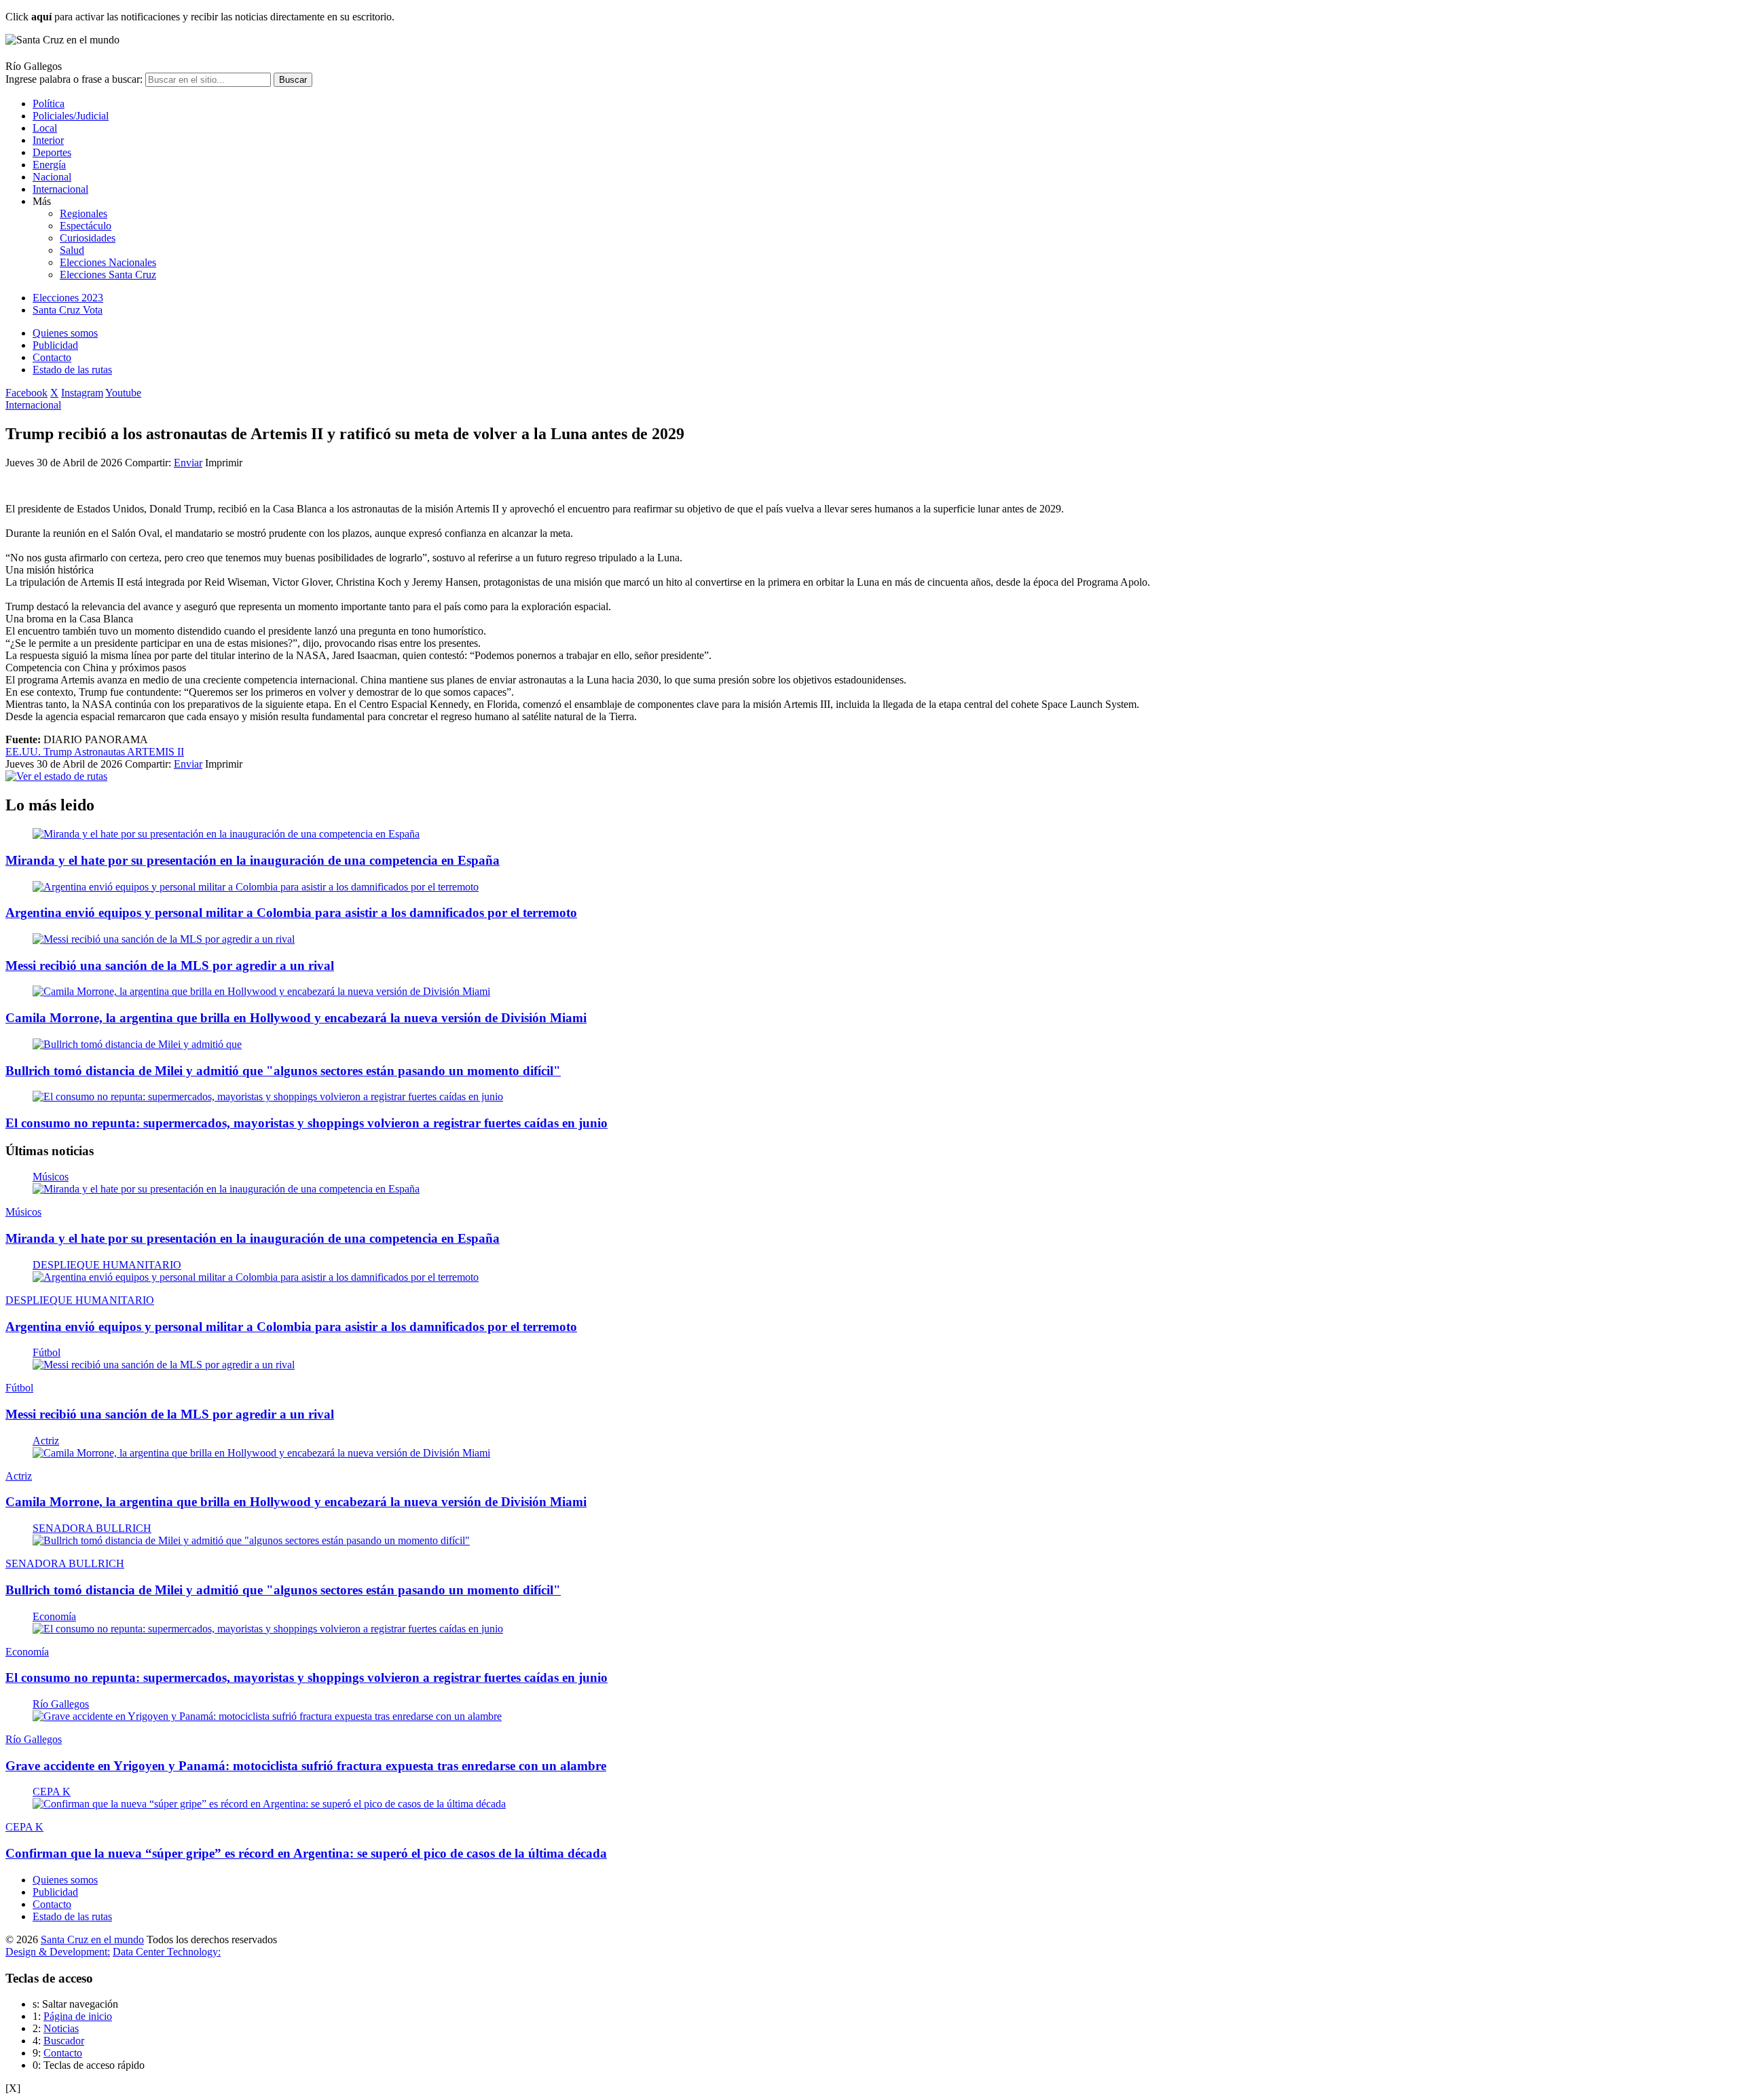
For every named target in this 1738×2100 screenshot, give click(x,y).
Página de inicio (78, 2016)
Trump (59, 752)
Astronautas (100, 752)
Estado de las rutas (72, 370)
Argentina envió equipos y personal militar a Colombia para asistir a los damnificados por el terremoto (291, 913)
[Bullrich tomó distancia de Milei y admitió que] (137, 1044)
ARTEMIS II (155, 752)
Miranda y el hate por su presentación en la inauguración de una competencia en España (253, 860)
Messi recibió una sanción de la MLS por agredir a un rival (170, 965)
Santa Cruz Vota (68, 310)
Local (45, 128)
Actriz (46, 1441)
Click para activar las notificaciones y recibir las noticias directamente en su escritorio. (200, 17)
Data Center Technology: (167, 1952)
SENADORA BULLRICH (92, 1528)
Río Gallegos (61, 1704)
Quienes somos (65, 333)
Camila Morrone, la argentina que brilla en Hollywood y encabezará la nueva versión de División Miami (296, 1018)
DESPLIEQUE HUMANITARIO (107, 1265)
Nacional (52, 177)
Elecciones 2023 (68, 298)
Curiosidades (88, 238)
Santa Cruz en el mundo (92, 1939)
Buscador (64, 2041)
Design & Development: (58, 1952)
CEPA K (52, 1792)
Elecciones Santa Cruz (108, 275)
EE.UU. (24, 752)
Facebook (26, 393)
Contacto (52, 357)
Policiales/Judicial (71, 116)
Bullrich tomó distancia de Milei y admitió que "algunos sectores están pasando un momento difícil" (283, 1071)
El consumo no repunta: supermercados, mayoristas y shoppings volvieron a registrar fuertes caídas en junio (307, 1123)
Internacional (60, 189)
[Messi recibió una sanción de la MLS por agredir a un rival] (164, 939)
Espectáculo (86, 226)
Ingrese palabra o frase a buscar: (74, 79)
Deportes (52, 152)
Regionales (84, 213)
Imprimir (224, 463)
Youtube (123, 393)
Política (49, 104)
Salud (72, 250)
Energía (49, 165)
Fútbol (47, 1352)
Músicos (51, 1177)
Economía (54, 1616)
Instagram (82, 393)
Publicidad (55, 345)
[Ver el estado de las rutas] (56, 776)
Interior (48, 140)
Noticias (61, 2028)
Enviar (188, 463)
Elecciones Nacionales (108, 262)
